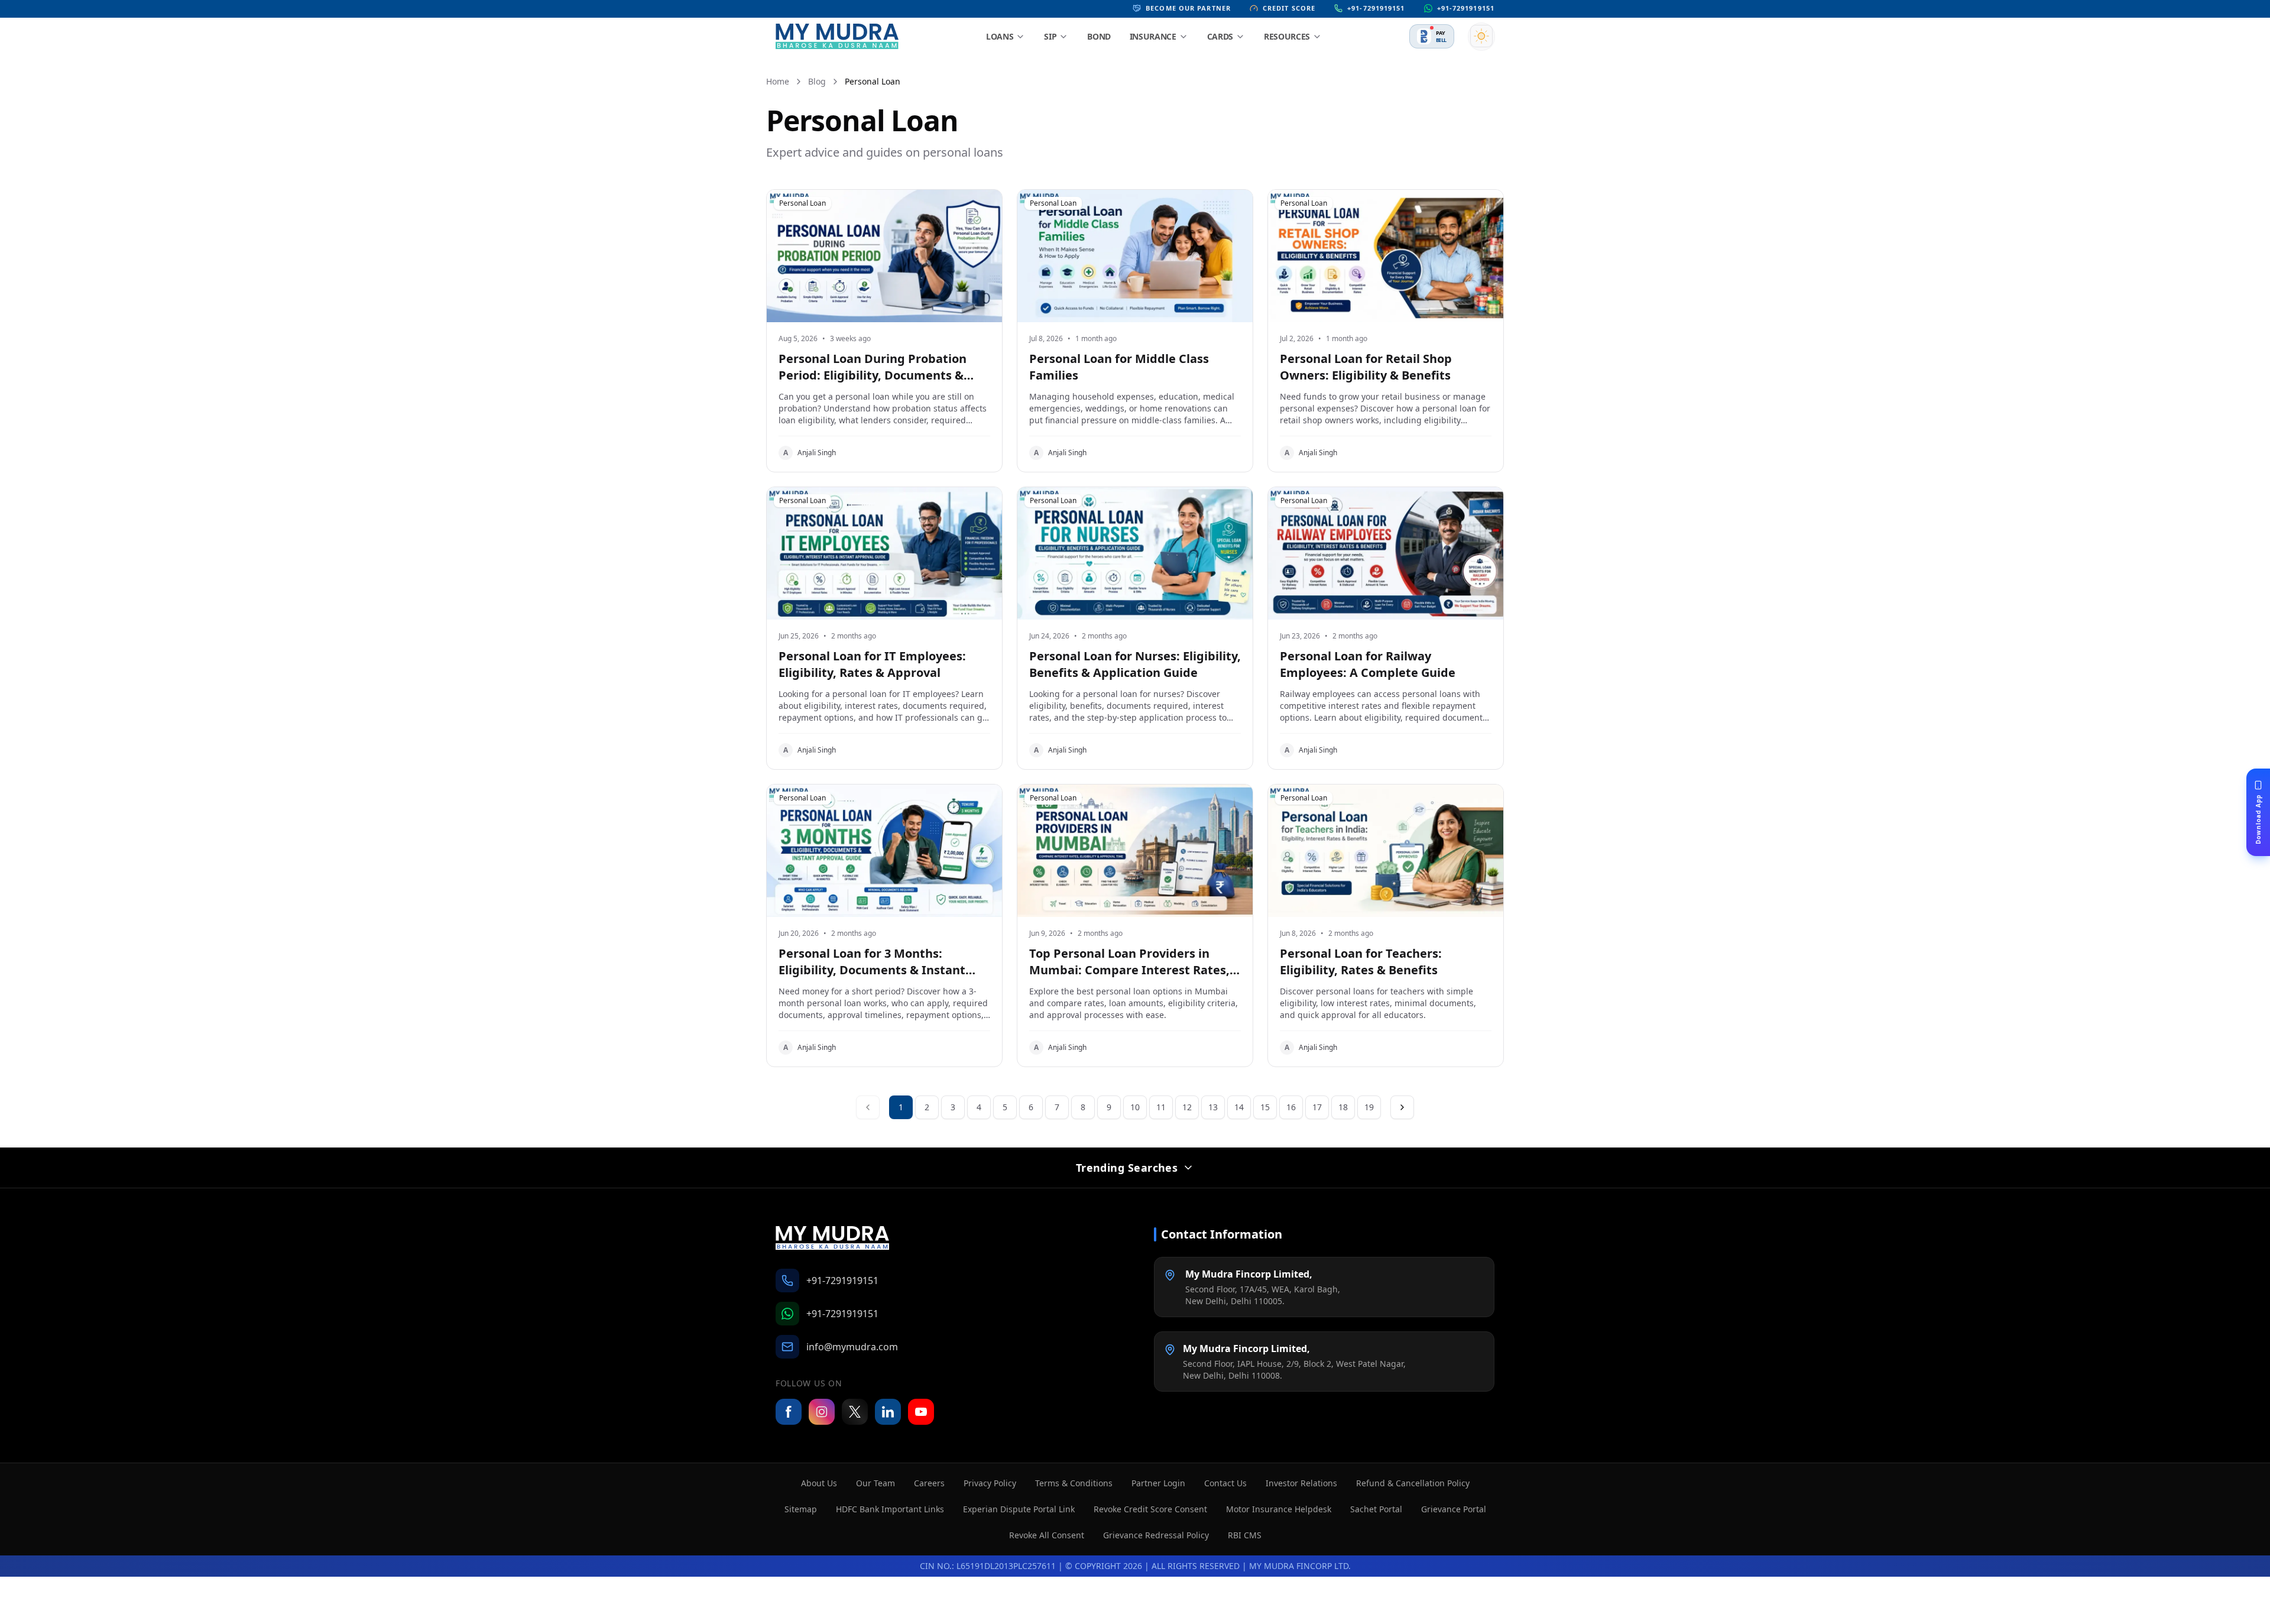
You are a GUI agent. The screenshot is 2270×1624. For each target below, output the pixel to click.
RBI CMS (1245, 1535)
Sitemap (801, 1509)
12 (1187, 1107)
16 (1291, 1107)
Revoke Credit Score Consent (1150, 1509)
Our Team (875, 1483)
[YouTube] (921, 1412)
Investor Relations (1301, 1483)
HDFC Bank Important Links (890, 1509)
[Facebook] (789, 1412)
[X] (855, 1412)
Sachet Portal (1376, 1509)
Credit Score (1289, 8)
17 (1317, 1107)
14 (1239, 1107)
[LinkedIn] (888, 1412)
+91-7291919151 (1376, 8)
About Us (819, 1483)
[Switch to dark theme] (1481, 36)
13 (1213, 1107)
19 (1369, 1107)
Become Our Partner (1188, 8)
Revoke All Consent (1047, 1535)
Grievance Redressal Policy (1156, 1535)
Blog (817, 81)
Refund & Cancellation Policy (1413, 1483)
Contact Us (1225, 1483)
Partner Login (1158, 1483)
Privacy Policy (990, 1483)
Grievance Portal (1454, 1509)
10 (1135, 1107)
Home (778, 81)
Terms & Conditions (1074, 1483)
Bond (1099, 36)
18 (1343, 1107)
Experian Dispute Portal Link (1019, 1509)
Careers (929, 1483)
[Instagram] (822, 1412)
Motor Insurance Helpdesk (1279, 1509)
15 (1265, 1107)
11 (1161, 1107)
